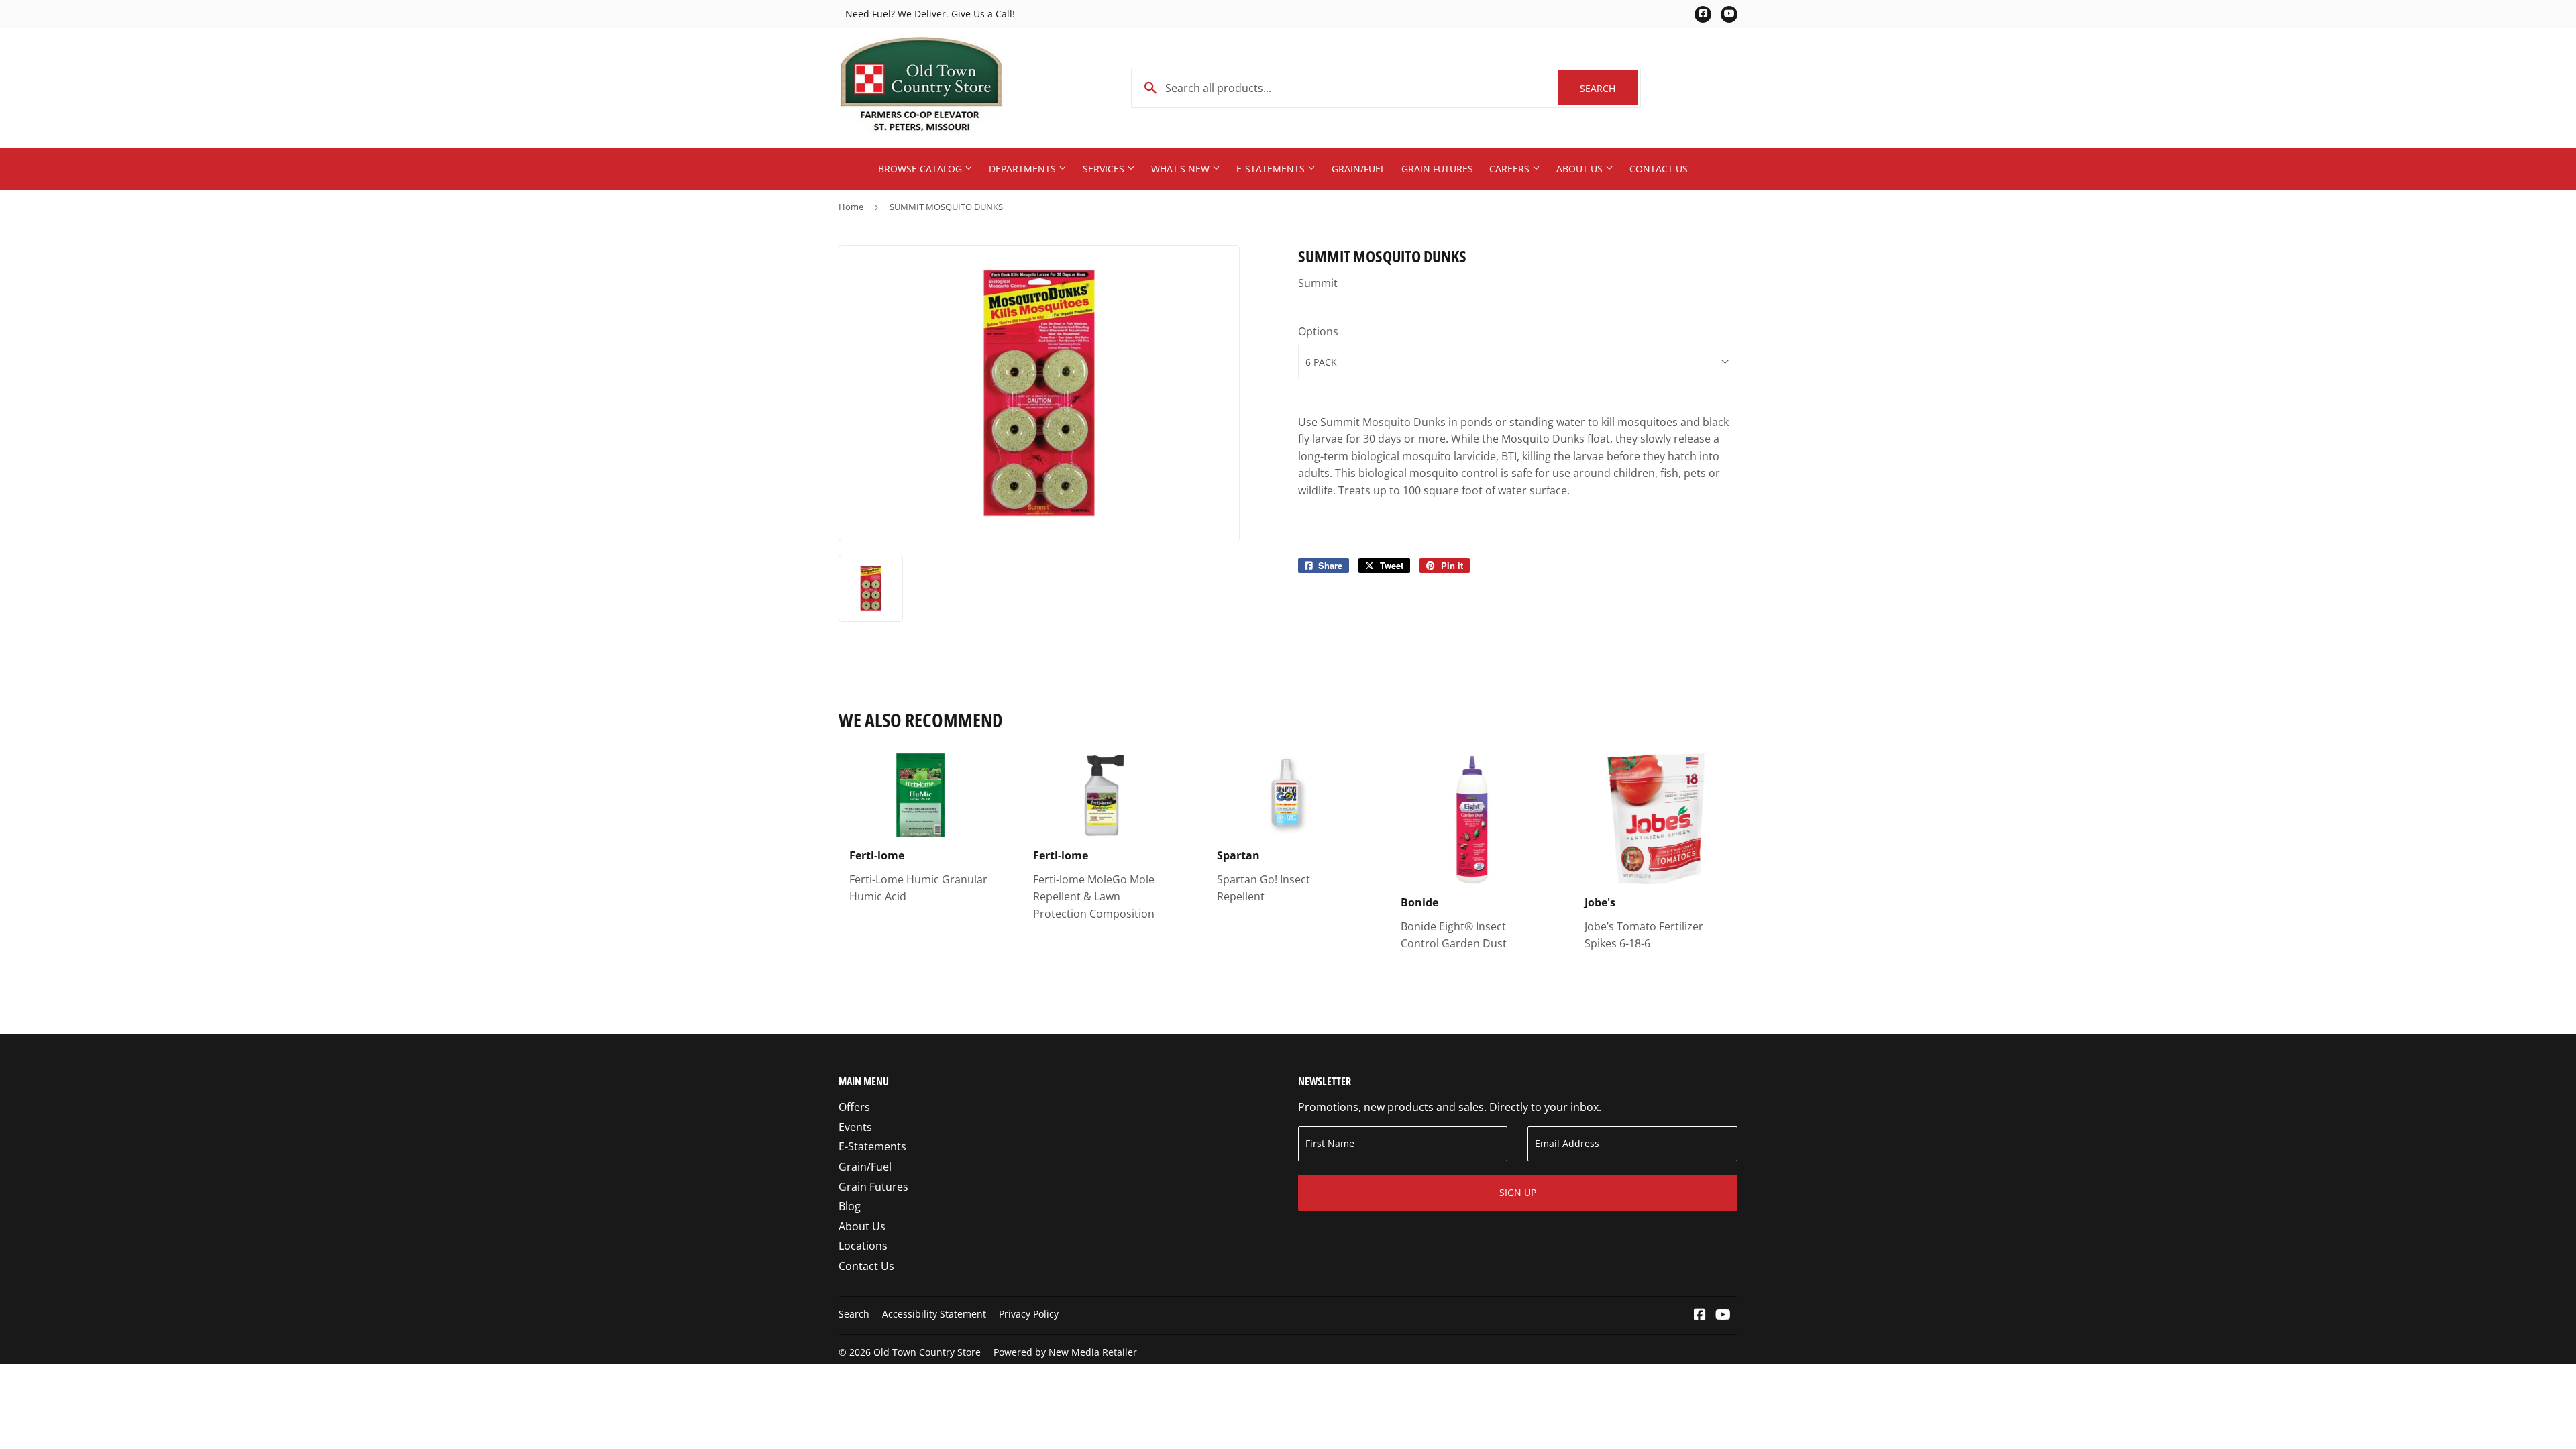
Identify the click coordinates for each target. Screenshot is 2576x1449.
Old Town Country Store (927, 1352)
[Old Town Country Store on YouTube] (1723, 1316)
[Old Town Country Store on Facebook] (1700, 1316)
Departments (1024, 169)
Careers (1511, 169)
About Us (1581, 169)
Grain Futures (1437, 169)
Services (1105, 169)
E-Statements (1272, 169)
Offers (854, 1107)
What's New (1182, 169)
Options (1318, 331)
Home (851, 207)
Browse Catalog (921, 169)
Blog (850, 1206)
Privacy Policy (1029, 1314)
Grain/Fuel (1358, 169)
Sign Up (1518, 1192)
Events (855, 1127)
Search (1609, 88)
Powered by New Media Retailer (1065, 1352)
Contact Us (1659, 169)
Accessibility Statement (934, 1314)
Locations (863, 1246)
